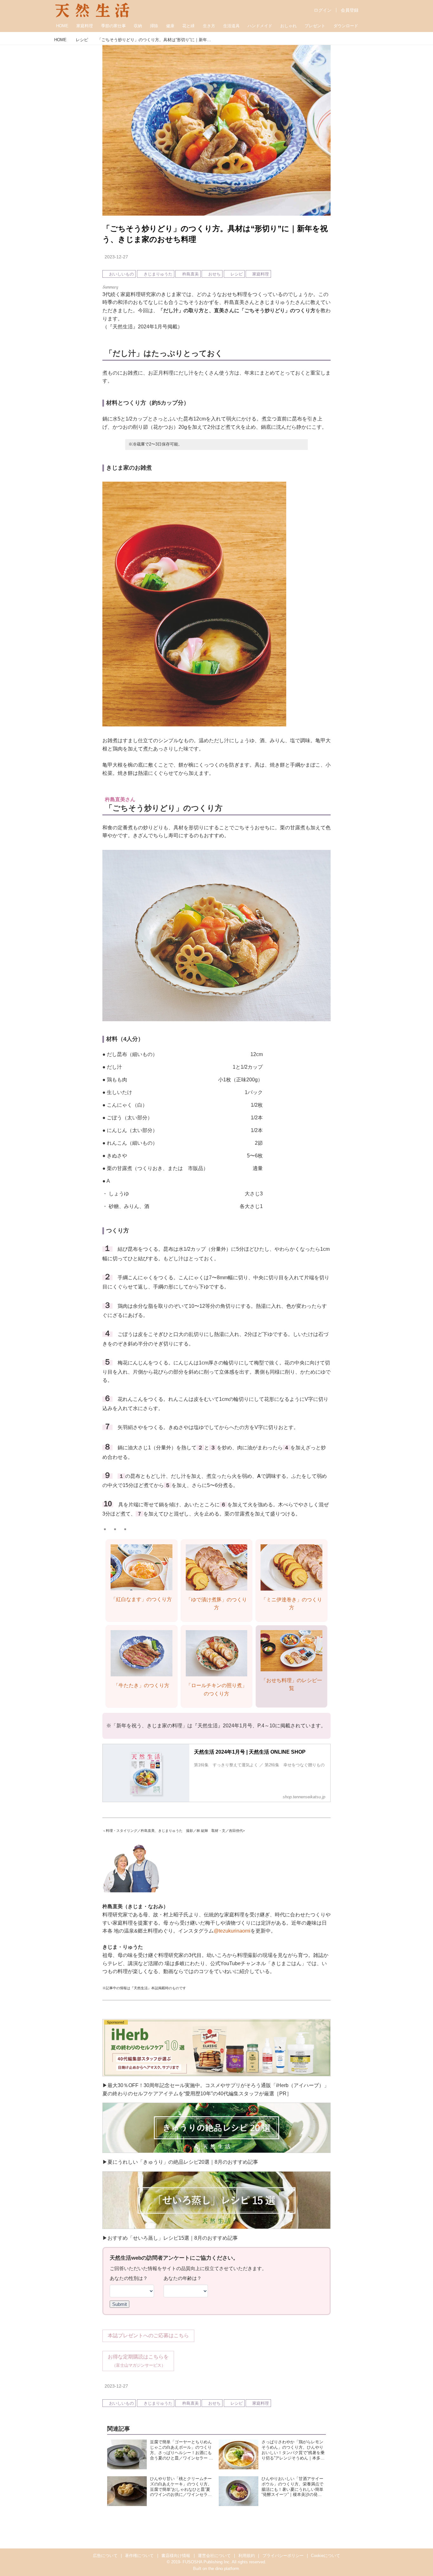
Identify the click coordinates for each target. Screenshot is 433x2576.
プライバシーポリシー (283, 2556)
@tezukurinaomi (232, 1931)
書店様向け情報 (176, 2556)
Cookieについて (326, 2556)
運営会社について (214, 2556)
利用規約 (247, 2556)
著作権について (139, 2556)
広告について (105, 2556)
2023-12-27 (116, 257)
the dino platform (224, 2569)
